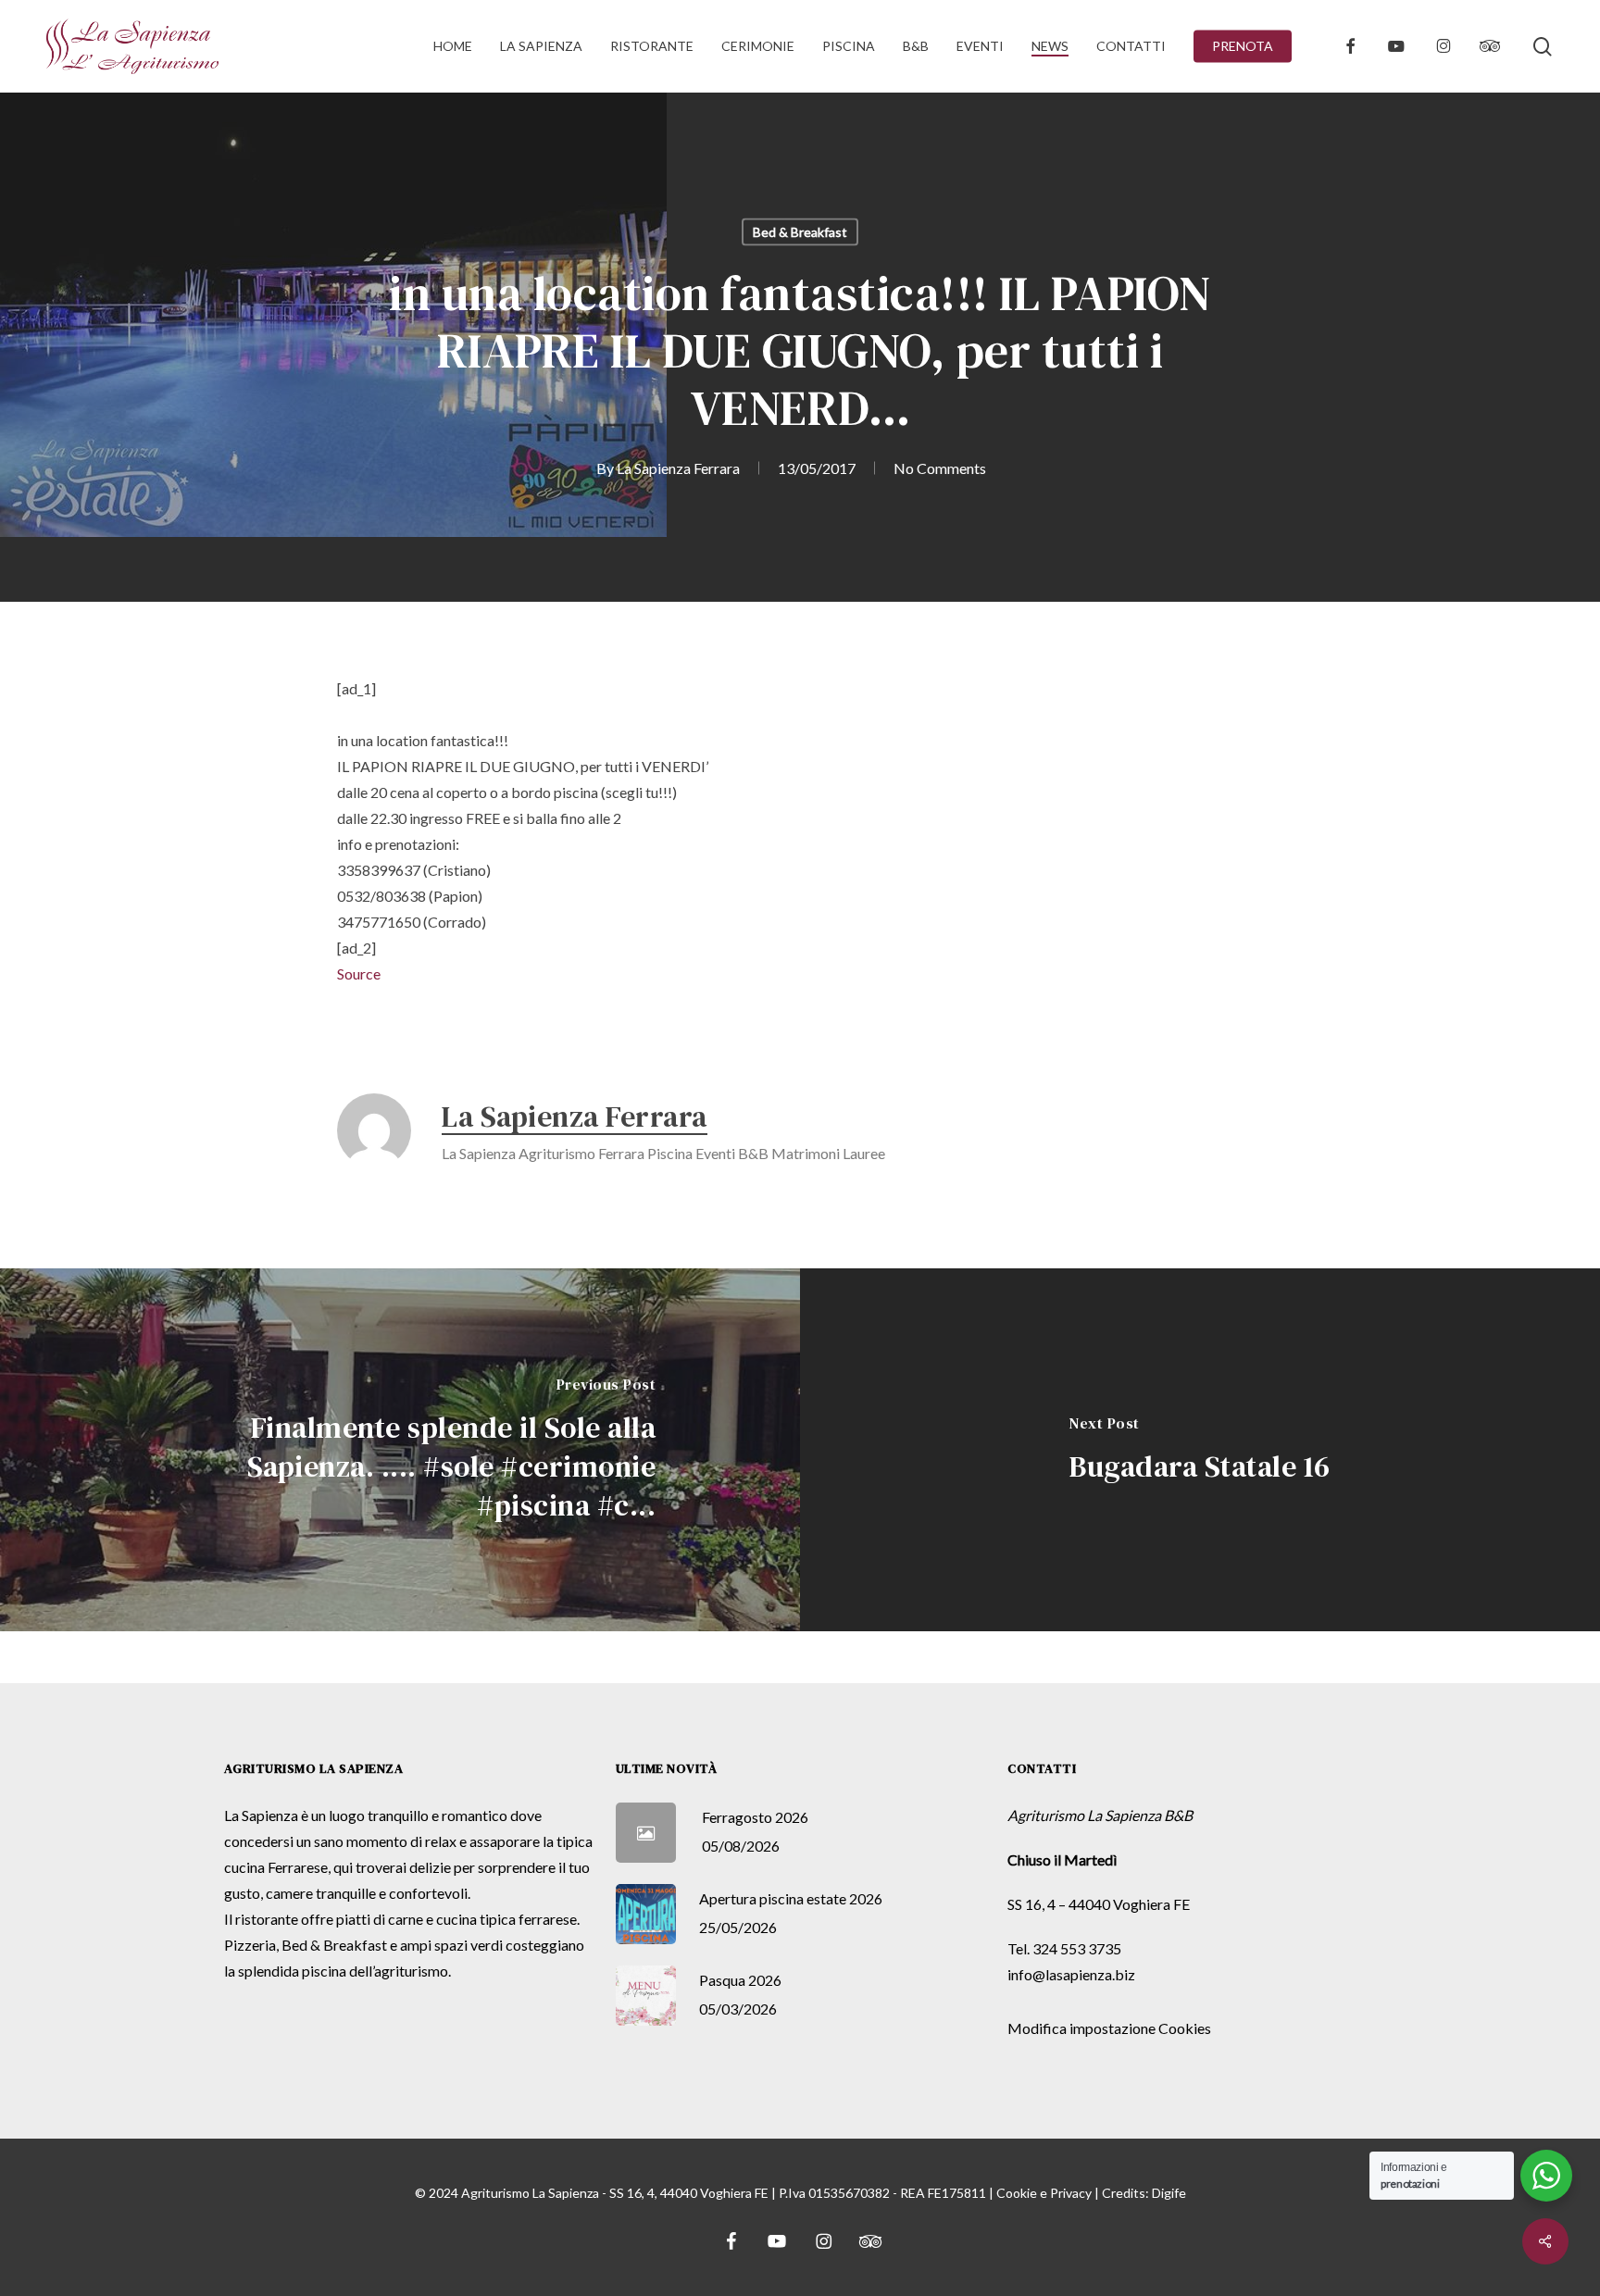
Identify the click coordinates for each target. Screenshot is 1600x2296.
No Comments (940, 468)
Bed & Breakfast (800, 232)
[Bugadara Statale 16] (1200, 1450)
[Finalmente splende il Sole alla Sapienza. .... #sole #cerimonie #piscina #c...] (400, 1450)
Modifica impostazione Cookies (1109, 2028)
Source (359, 973)
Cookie (1017, 2193)
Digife (1169, 2193)
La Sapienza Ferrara (678, 468)
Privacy (1071, 2193)
